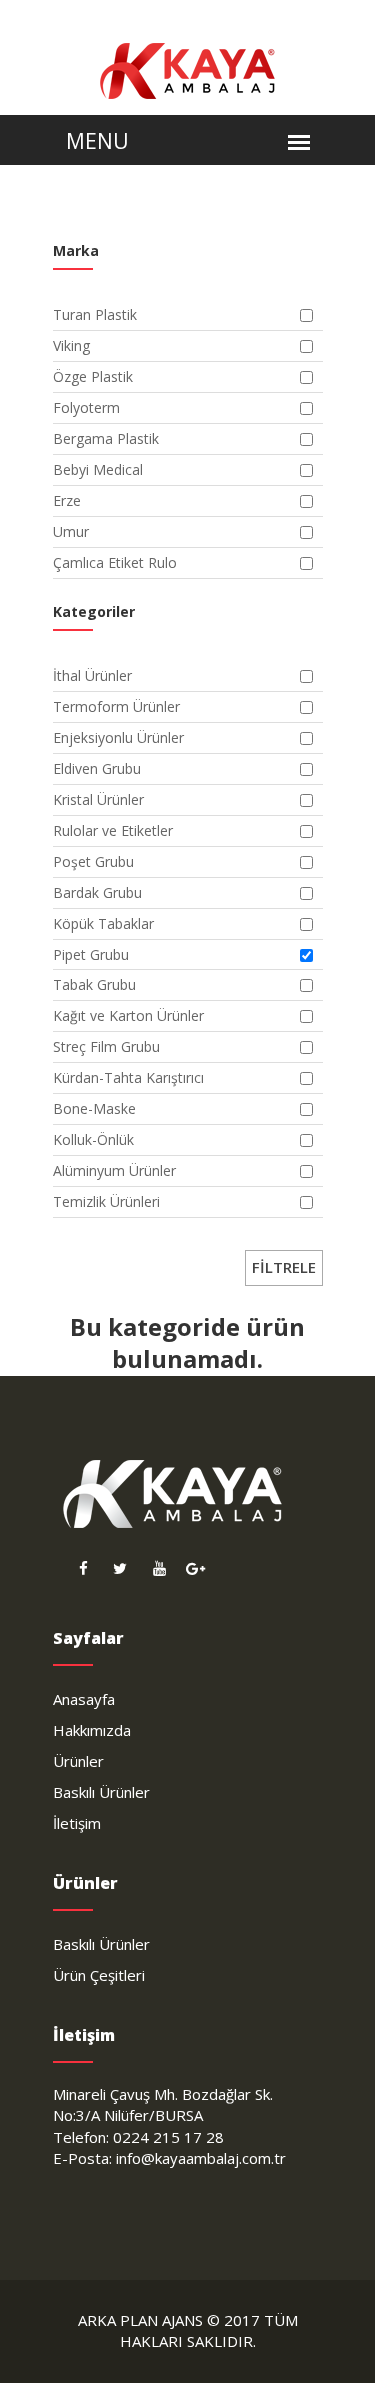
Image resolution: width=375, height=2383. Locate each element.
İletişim (77, 1823)
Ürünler (78, 1761)
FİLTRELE (284, 1267)
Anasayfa (84, 1699)
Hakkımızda (92, 1730)
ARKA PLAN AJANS (140, 2320)
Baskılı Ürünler (101, 1792)
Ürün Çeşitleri (99, 1975)
